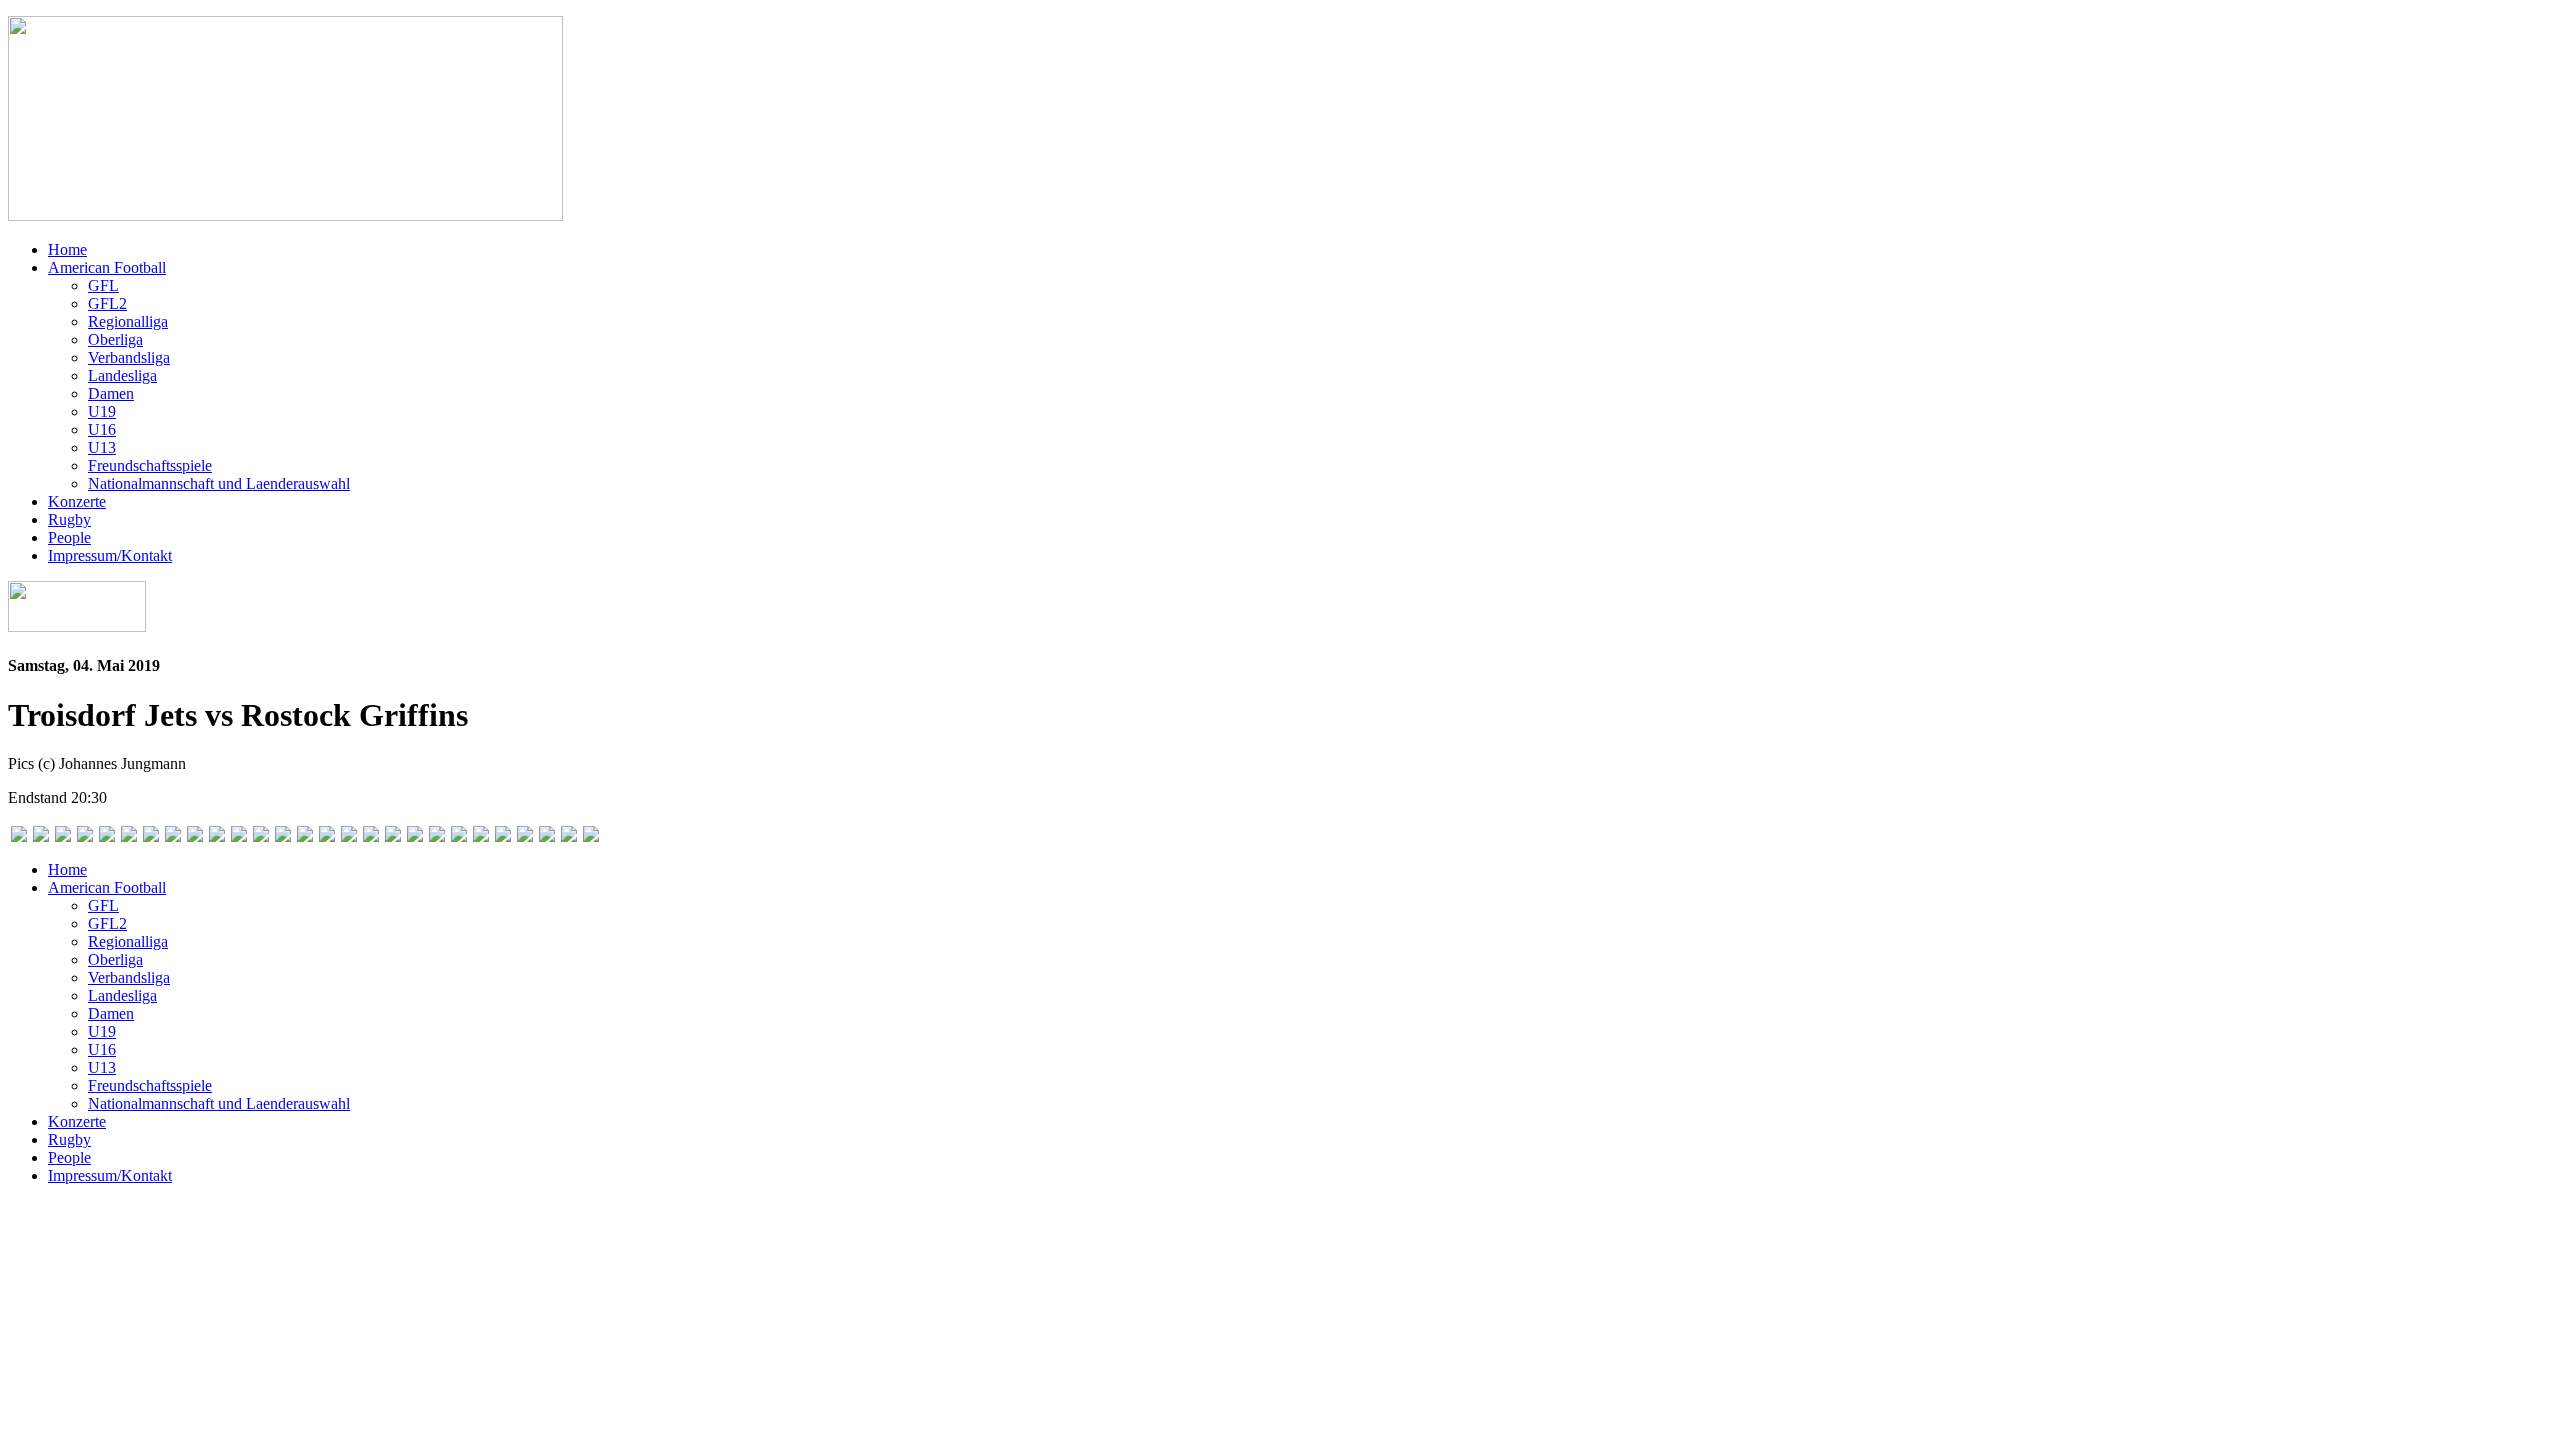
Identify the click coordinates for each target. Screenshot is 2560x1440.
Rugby (69, 519)
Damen (111, 393)
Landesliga (122, 375)
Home (67, 249)
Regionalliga (128, 321)
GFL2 (107, 303)
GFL (103, 285)
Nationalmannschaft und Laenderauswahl (219, 483)
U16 (102, 429)
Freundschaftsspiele (150, 465)
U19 (102, 411)
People (69, 537)
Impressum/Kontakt (110, 555)
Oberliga (115, 339)
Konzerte (77, 501)
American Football (107, 267)
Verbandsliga (129, 357)
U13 (102, 447)
